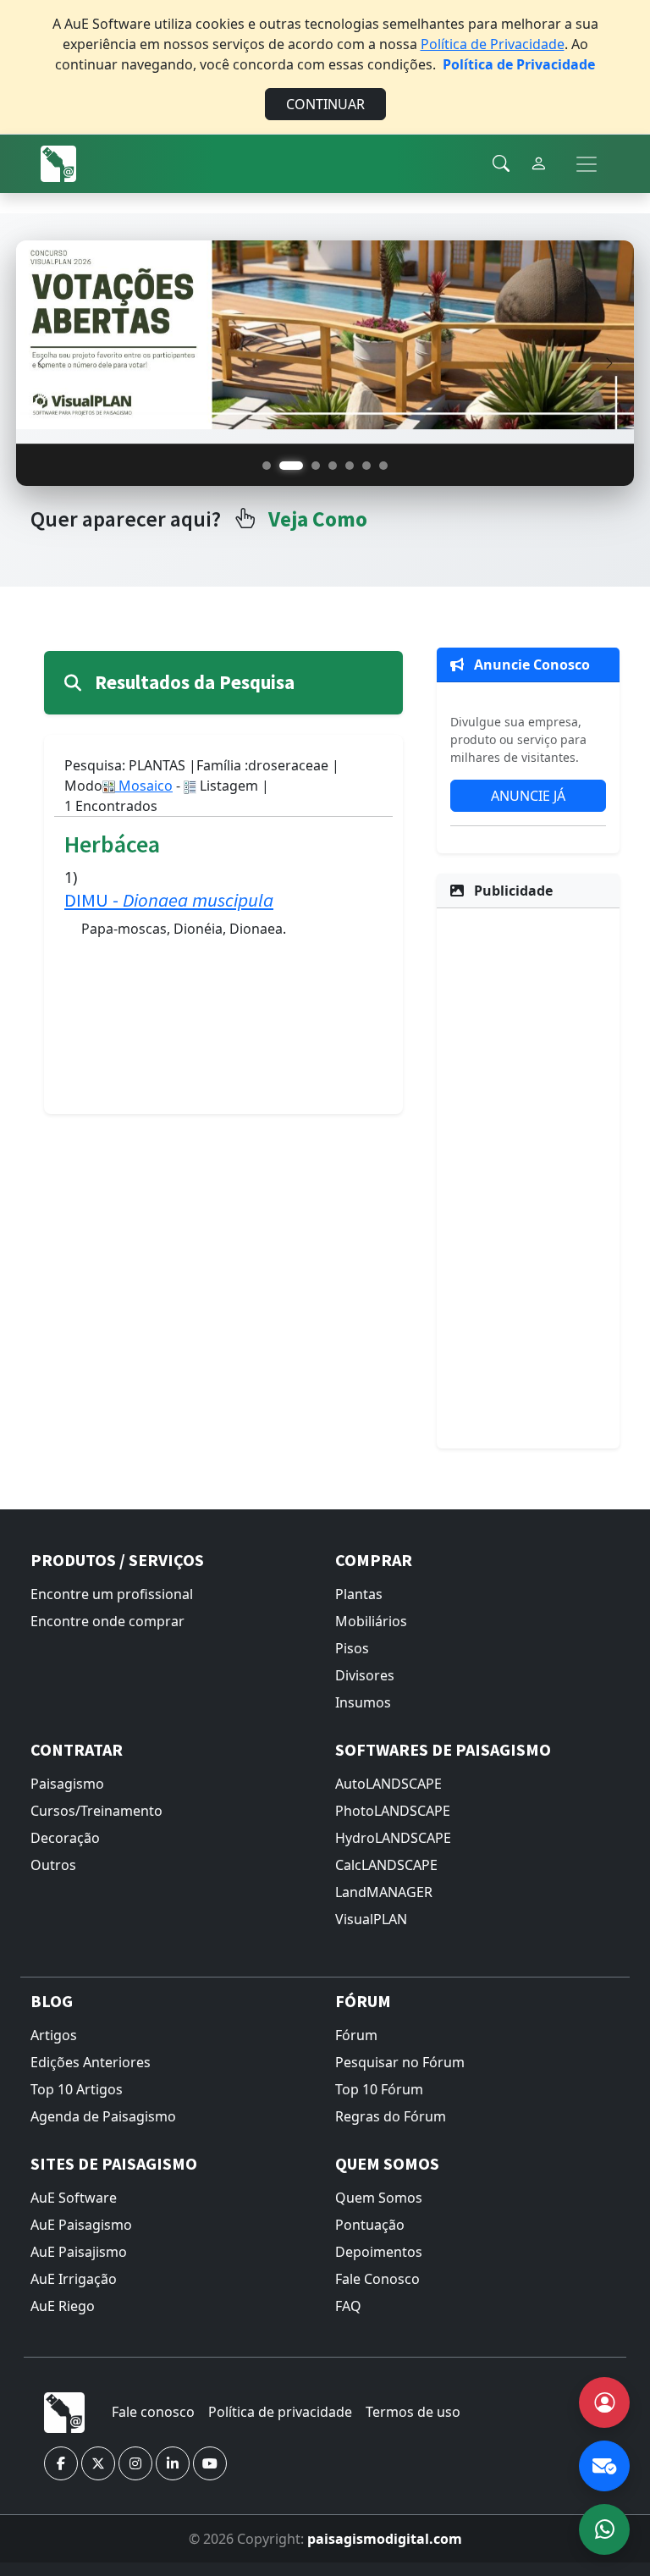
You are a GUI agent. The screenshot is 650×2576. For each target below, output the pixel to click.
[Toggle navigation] (587, 164)
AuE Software (74, 2198)
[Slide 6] (366, 466)
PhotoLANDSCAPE (393, 1811)
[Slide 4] (333, 466)
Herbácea (112, 844)
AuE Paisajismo (79, 2252)
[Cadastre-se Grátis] (604, 2402)
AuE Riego (63, 2306)
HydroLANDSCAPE (393, 1838)
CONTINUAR (325, 104)
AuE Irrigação (74, 2279)
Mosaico (144, 786)
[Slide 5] (350, 466)
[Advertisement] (528, 1176)
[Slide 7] (383, 466)
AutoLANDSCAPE (388, 1784)
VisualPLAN (371, 1919)
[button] (61, 2463)
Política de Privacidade (493, 44)
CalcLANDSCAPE (386, 1865)
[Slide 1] (267, 466)
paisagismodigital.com (385, 2539)
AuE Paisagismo (81, 2225)
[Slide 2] (291, 466)
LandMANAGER (384, 1892)
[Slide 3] (316, 466)
